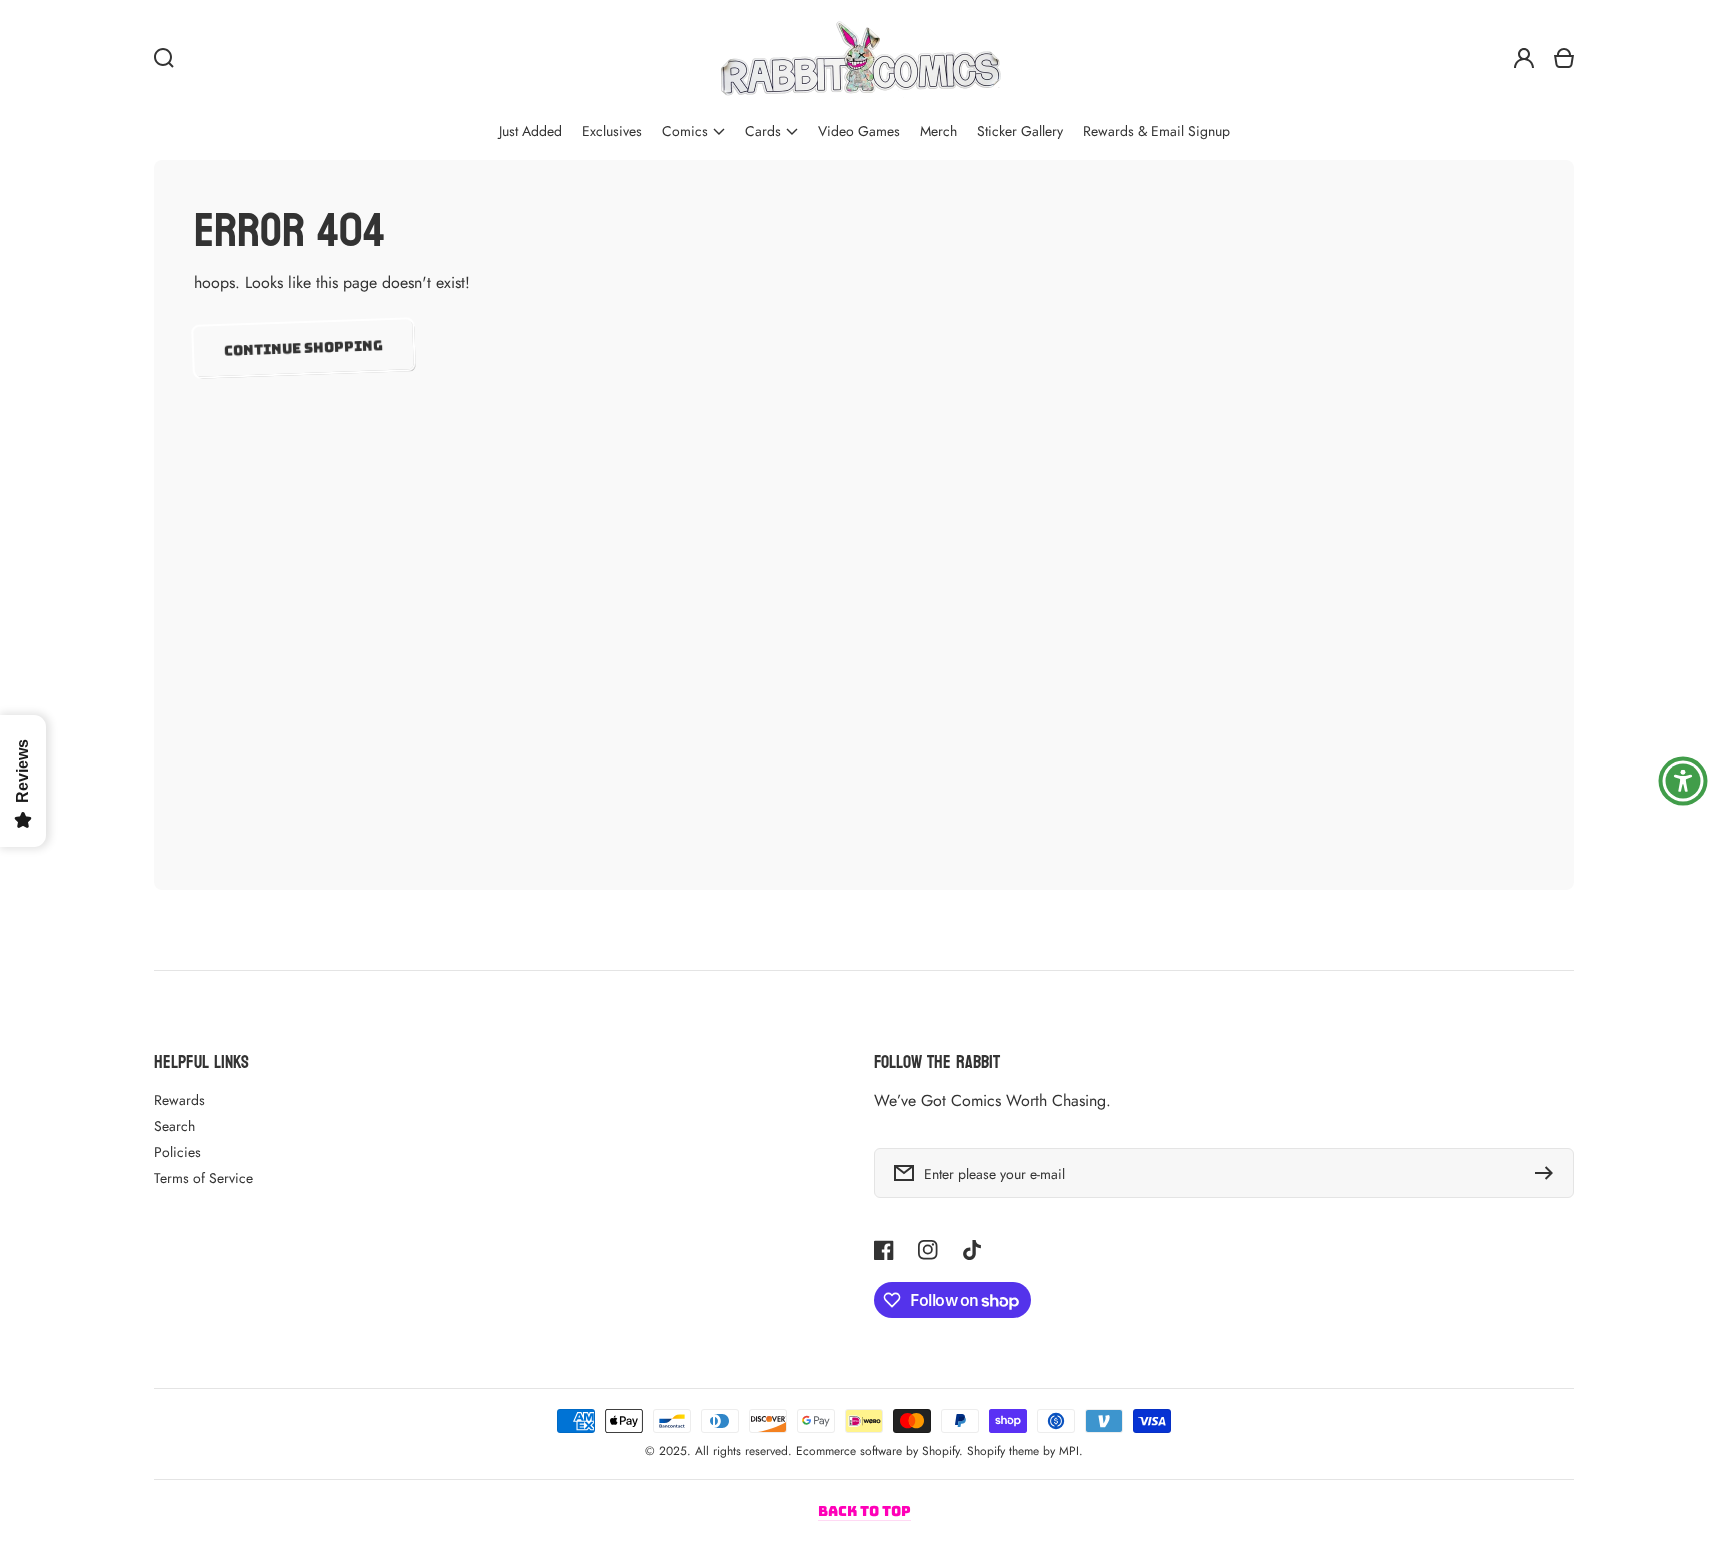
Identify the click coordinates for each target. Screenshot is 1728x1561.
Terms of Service (203, 1178)
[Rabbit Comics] (860, 58)
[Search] (164, 58)
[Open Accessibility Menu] (1683, 781)
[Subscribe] (1549, 1173)
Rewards (179, 1100)
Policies (177, 1152)
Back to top (864, 1511)
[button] (693, 131)
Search (174, 1126)
